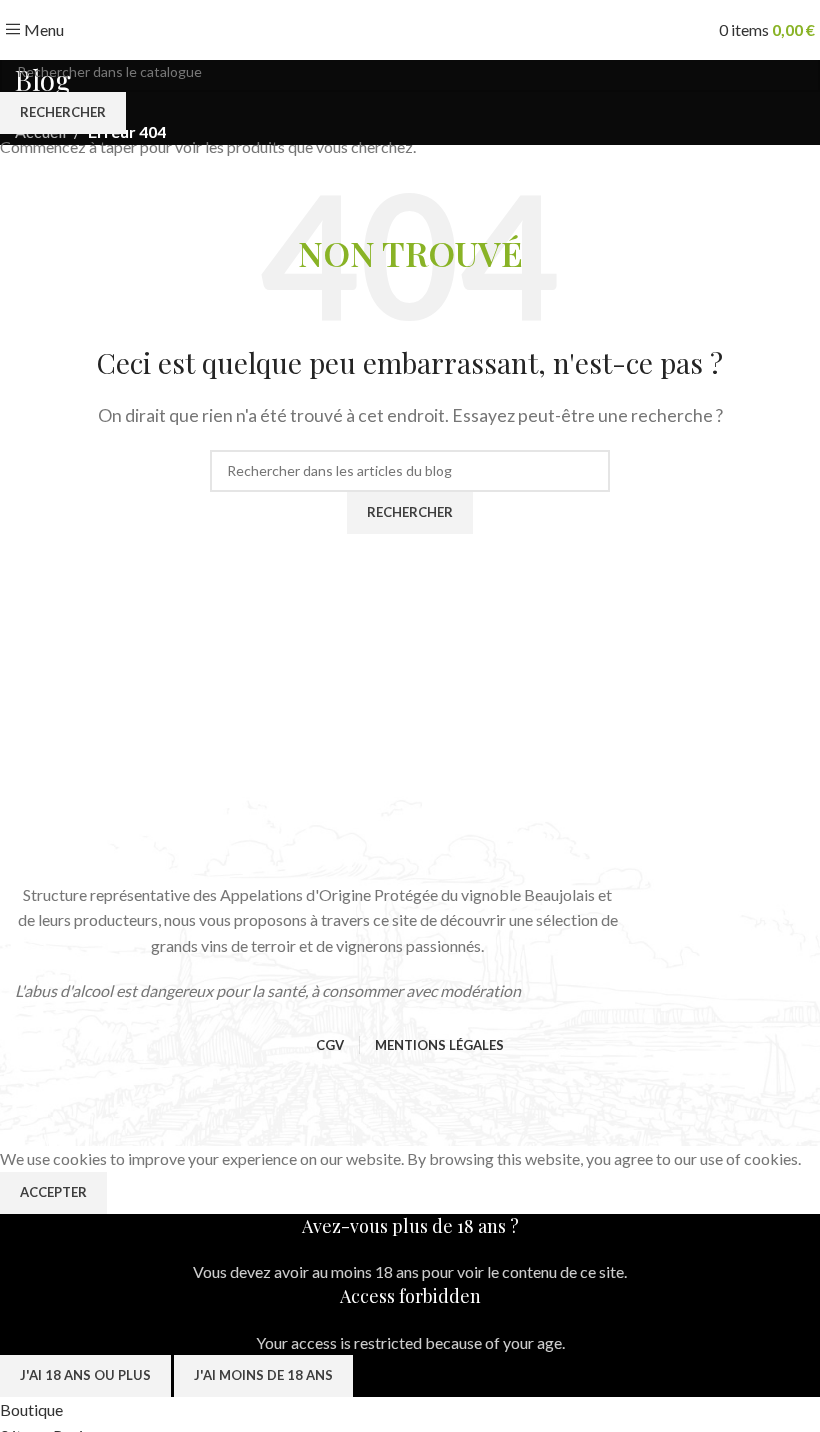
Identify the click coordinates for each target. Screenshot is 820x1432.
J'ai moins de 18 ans (263, 1375)
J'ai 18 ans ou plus (85, 1375)
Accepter (53, 1192)
